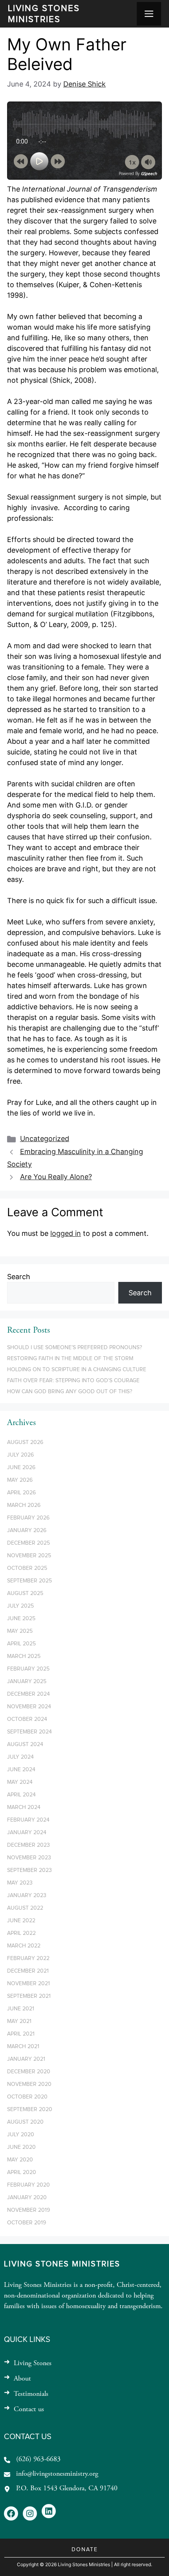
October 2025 (27, 1568)
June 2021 (21, 2009)
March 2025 (24, 1656)
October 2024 (27, 1719)
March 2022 (24, 1946)
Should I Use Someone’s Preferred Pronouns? (74, 1348)
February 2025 (28, 1669)
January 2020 (27, 2198)
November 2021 (28, 1984)
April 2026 (21, 1493)
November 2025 (29, 1556)
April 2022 (21, 1933)
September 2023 (29, 1870)
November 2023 (29, 1858)
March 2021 (23, 2047)
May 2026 (20, 1480)
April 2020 (22, 2172)
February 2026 (28, 1518)
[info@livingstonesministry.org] (51, 2474)
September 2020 (30, 2109)
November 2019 (28, 2210)
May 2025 (20, 1631)
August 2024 (25, 1744)
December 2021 (28, 1971)
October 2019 (27, 2223)
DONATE (85, 2550)
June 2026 (21, 1468)
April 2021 (21, 2034)
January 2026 (27, 1530)
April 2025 (21, 1644)
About (22, 2379)
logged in (66, 1233)
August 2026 (25, 1442)
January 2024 (27, 1833)
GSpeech (149, 173)
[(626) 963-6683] (32, 2460)
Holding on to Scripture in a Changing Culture (77, 1370)
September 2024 (29, 1732)
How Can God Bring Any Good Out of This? (70, 1392)
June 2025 (21, 1619)
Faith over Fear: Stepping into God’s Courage (73, 1381)
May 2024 (20, 1782)
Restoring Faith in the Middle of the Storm (70, 1359)
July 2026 (20, 1455)
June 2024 (21, 1770)
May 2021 (19, 2021)
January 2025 (27, 1682)
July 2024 (20, 1757)
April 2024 (21, 1795)
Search (19, 1277)
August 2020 (25, 2122)
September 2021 (29, 1996)
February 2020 (28, 2185)
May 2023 (20, 1883)
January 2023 (27, 1896)
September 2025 (29, 1581)
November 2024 (29, 1707)
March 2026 (24, 1505)
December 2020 (29, 2072)
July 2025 (20, 1606)
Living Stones (33, 2364)
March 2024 (24, 1807)
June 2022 (21, 1921)
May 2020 (20, 2160)
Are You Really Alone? (56, 1177)
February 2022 (28, 1958)
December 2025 (28, 1543)
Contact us (29, 2410)
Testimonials (31, 2394)
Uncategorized (45, 1139)
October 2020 (27, 2097)
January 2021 (26, 2059)
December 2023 (28, 1845)
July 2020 (21, 2135)
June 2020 (21, 2147)
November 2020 (29, 2084)
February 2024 (28, 1820)
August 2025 (25, 1593)
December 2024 (28, 1694)
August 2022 (25, 1908)
